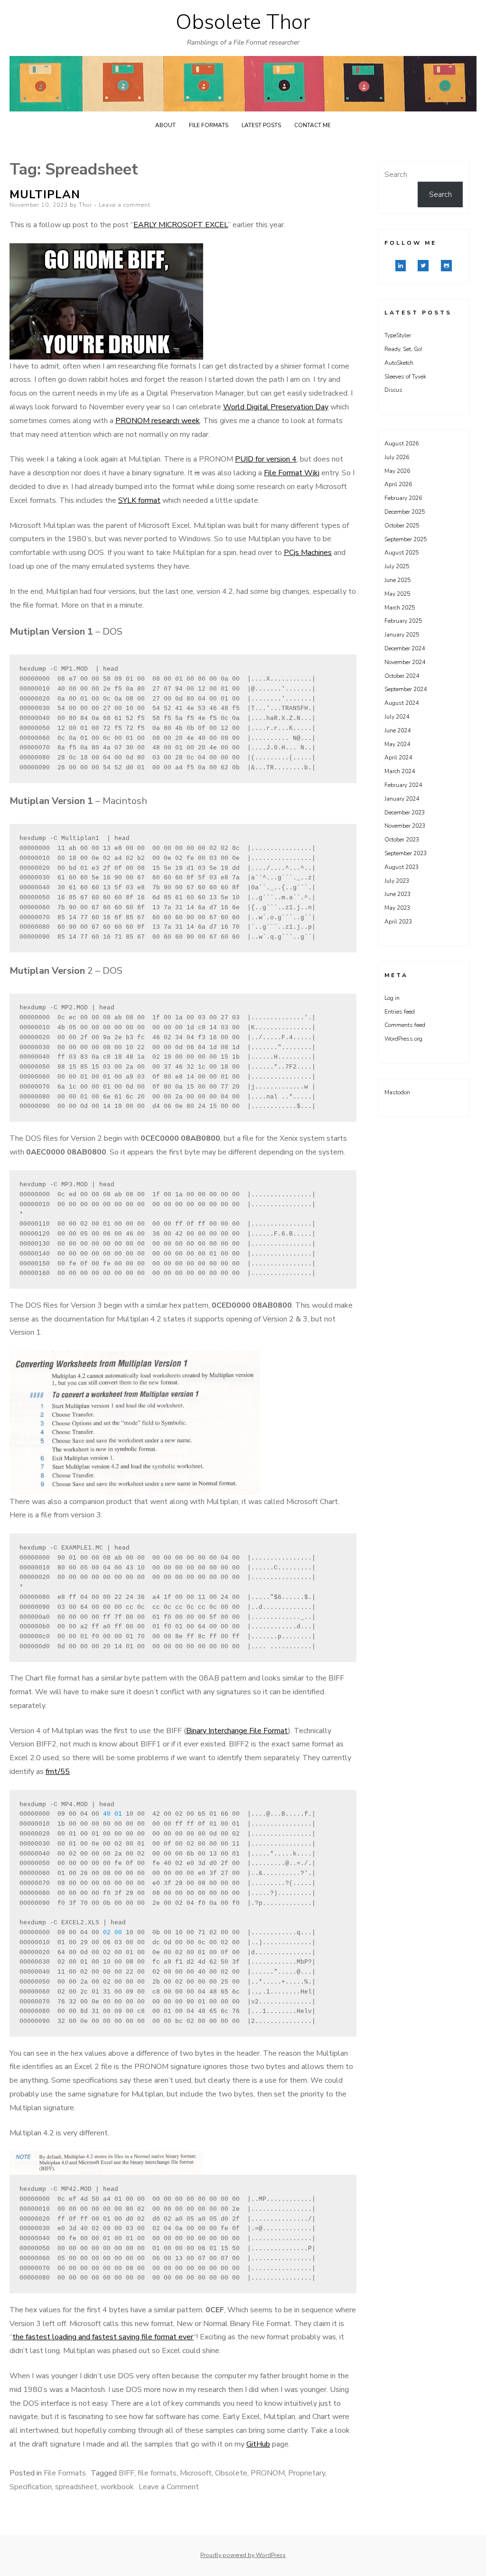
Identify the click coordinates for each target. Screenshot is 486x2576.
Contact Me (313, 125)
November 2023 (405, 826)
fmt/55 (58, 1772)
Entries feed (400, 1012)
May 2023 (397, 908)
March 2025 (400, 608)
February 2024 (403, 785)
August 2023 (402, 867)
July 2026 (397, 457)
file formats (157, 2473)
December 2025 (405, 512)
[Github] (446, 266)
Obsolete (231, 2473)
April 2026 (398, 484)
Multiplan (45, 194)
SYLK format (139, 500)
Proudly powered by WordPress (243, 2555)
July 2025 (397, 566)
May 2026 (397, 471)
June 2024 (397, 730)
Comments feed (405, 1025)
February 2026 (403, 498)
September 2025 (406, 539)
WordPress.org (403, 1039)
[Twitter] (423, 266)
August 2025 (402, 553)
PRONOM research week (158, 421)
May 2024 (397, 744)
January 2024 (402, 799)
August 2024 (402, 703)
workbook (117, 2487)
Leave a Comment (169, 2487)
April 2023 (398, 922)
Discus (393, 390)
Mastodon (397, 1092)
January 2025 (402, 635)
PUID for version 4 (266, 459)
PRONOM (268, 2473)
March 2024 (400, 771)
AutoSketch (399, 363)
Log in (392, 998)
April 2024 (398, 757)
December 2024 (405, 648)
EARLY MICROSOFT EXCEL (181, 225)
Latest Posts (261, 125)
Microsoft (196, 2473)
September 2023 (406, 853)
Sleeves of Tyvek (405, 377)
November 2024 (405, 662)
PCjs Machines (308, 553)
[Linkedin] (401, 266)
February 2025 (403, 621)
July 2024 (397, 717)
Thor (85, 205)
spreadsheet (76, 2487)
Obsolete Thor (243, 22)
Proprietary (307, 2473)
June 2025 (397, 580)
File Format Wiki (292, 473)
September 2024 (406, 689)
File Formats (209, 125)
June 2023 (397, 894)
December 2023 (405, 813)
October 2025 (402, 526)
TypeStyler (398, 335)
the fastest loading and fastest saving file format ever (103, 2337)
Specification (31, 2487)
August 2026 (402, 443)
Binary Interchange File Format (237, 1731)
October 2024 (402, 676)
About (165, 125)
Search (396, 175)
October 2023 (402, 840)
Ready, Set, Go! (403, 349)
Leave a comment (125, 205)
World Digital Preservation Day (276, 407)
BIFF (126, 2473)
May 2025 (397, 594)
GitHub (258, 2444)
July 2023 (397, 881)
